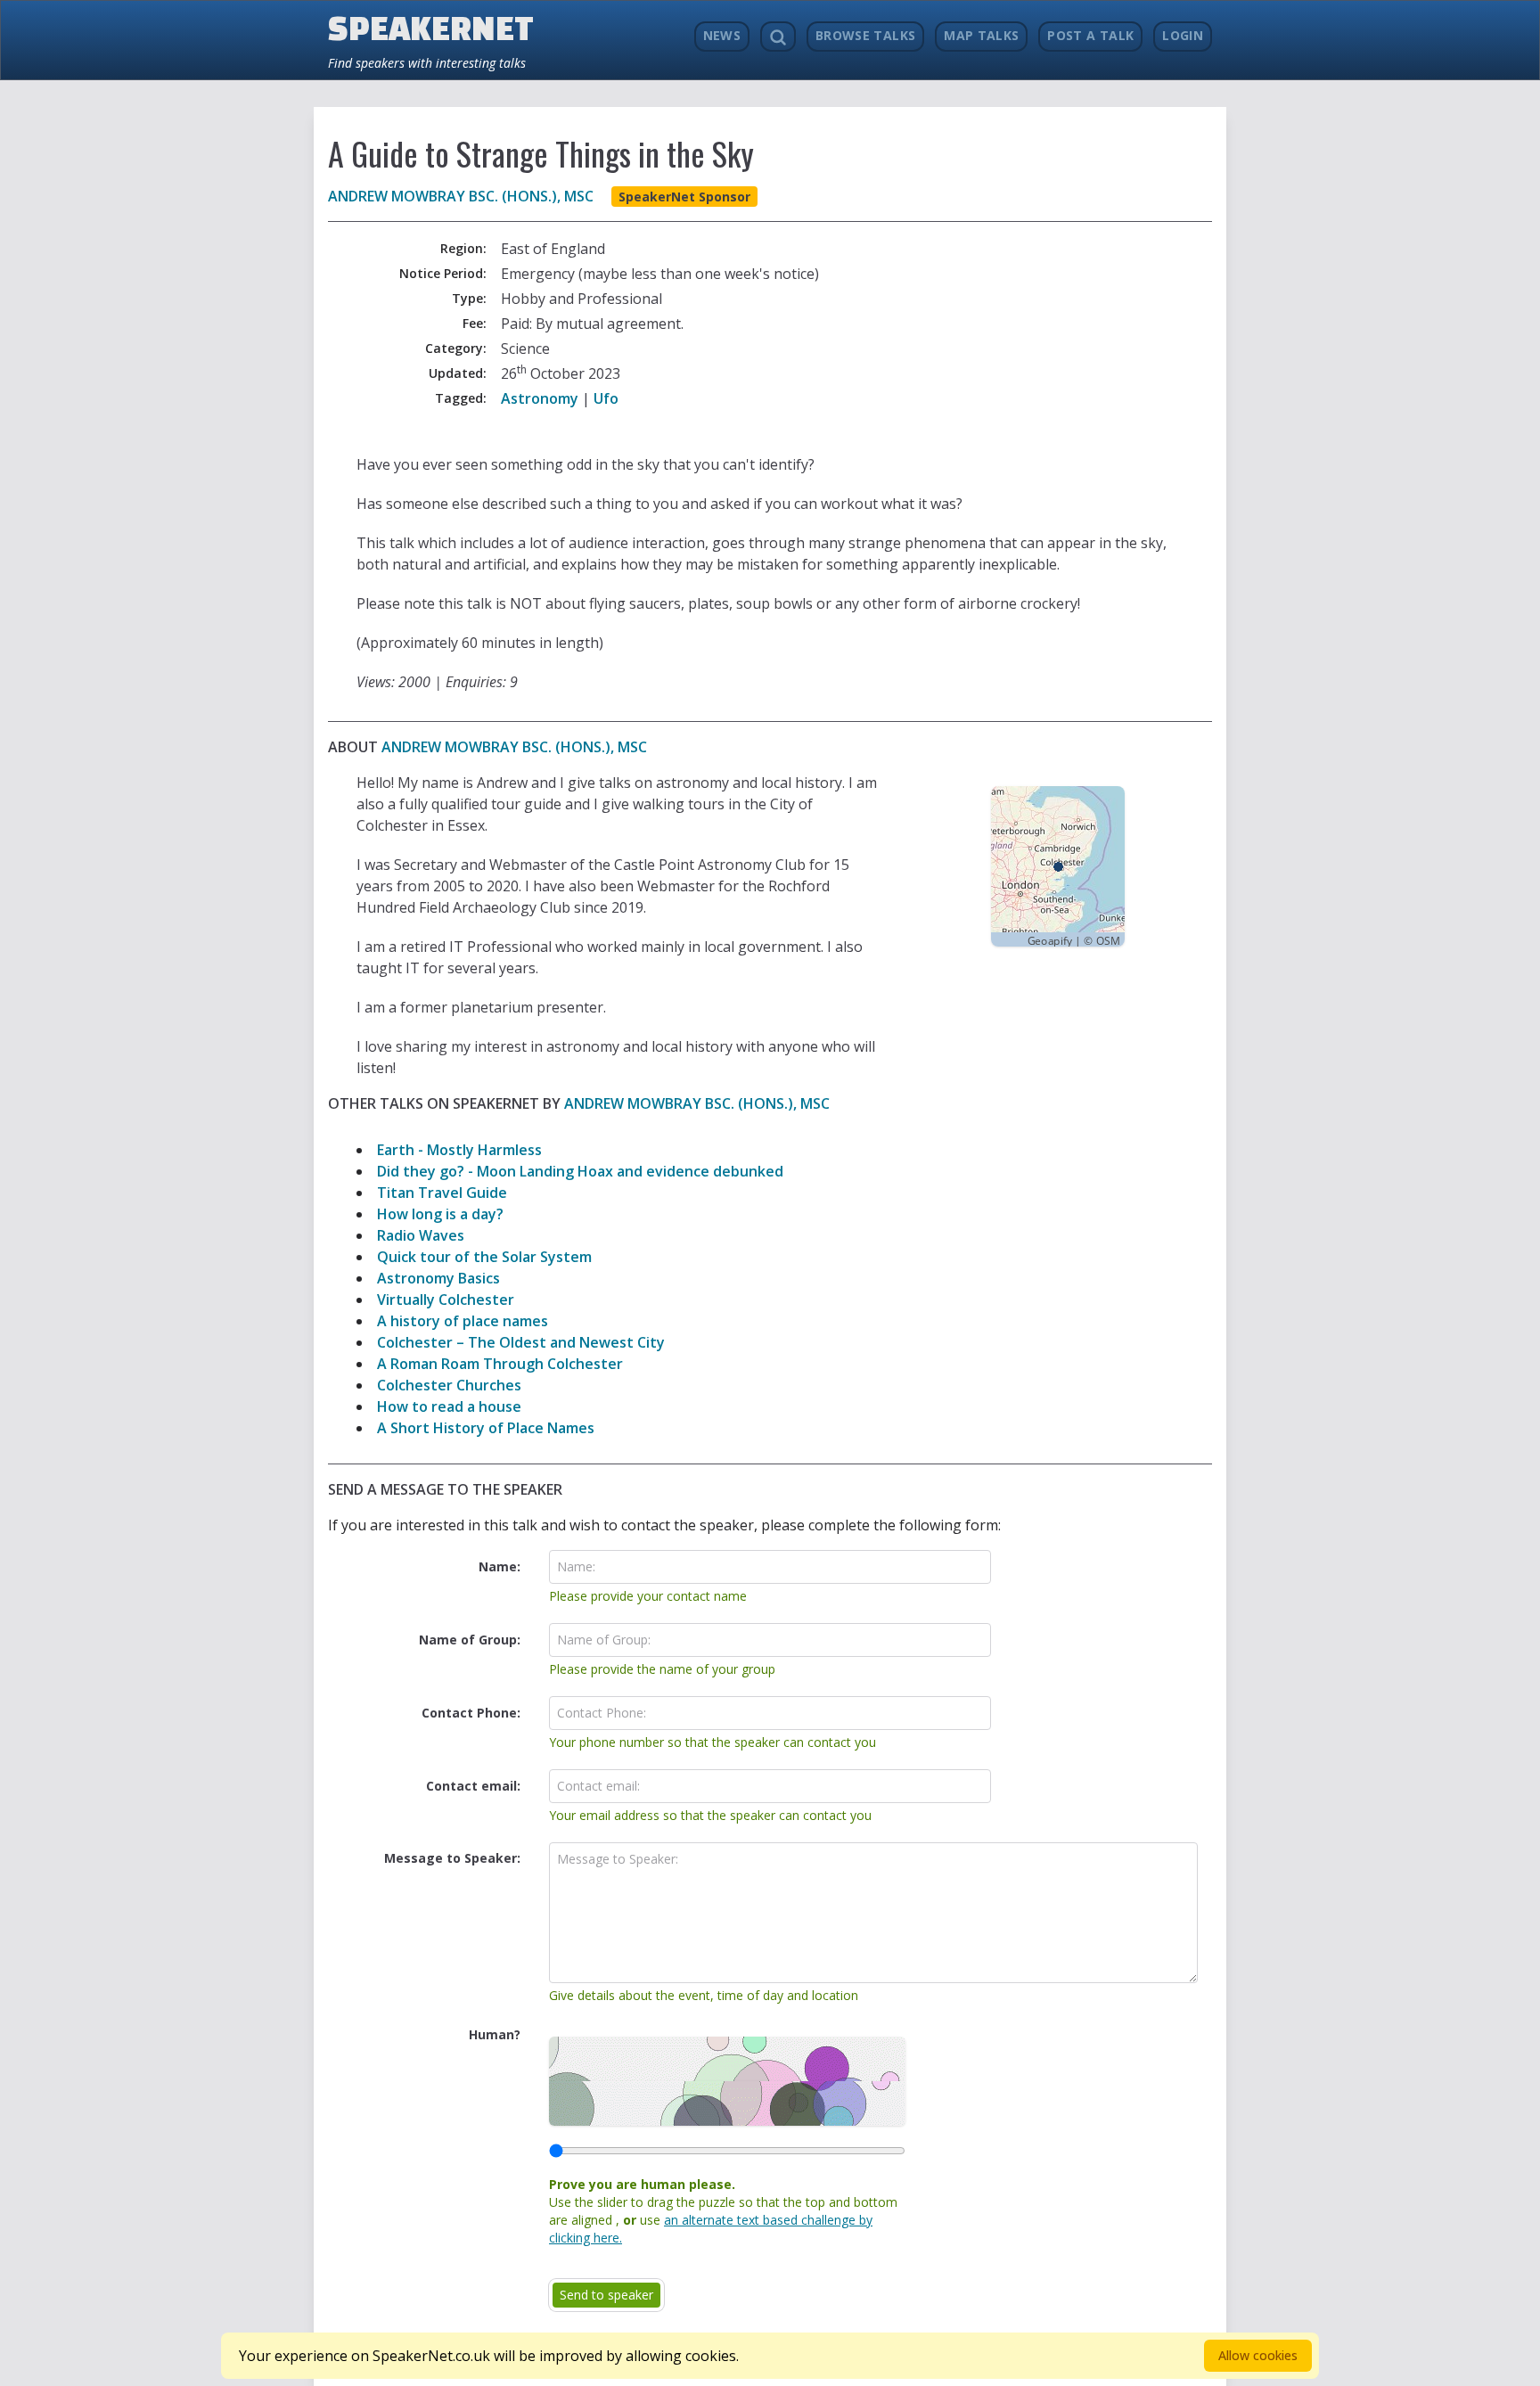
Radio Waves (421, 1235)
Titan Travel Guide (442, 1193)
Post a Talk (1090, 35)
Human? (495, 2034)
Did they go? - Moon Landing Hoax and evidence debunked (580, 1171)
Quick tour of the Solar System (484, 1257)
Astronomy (540, 398)
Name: (500, 1566)
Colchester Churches (449, 1385)
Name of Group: (470, 1640)
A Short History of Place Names (486, 1428)
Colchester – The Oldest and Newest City (521, 1342)
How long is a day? (440, 1214)
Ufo (606, 398)
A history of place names (463, 1321)
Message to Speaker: (452, 1858)
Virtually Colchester (446, 1300)
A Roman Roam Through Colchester (500, 1364)
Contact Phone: (471, 1713)
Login (1183, 35)
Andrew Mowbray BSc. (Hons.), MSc (461, 196)
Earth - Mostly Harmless (459, 1150)
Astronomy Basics (438, 1278)
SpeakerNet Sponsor (684, 197)
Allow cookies (1258, 2355)
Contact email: (473, 1786)
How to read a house (449, 1406)
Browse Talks (865, 35)
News (722, 35)
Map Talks (981, 35)
